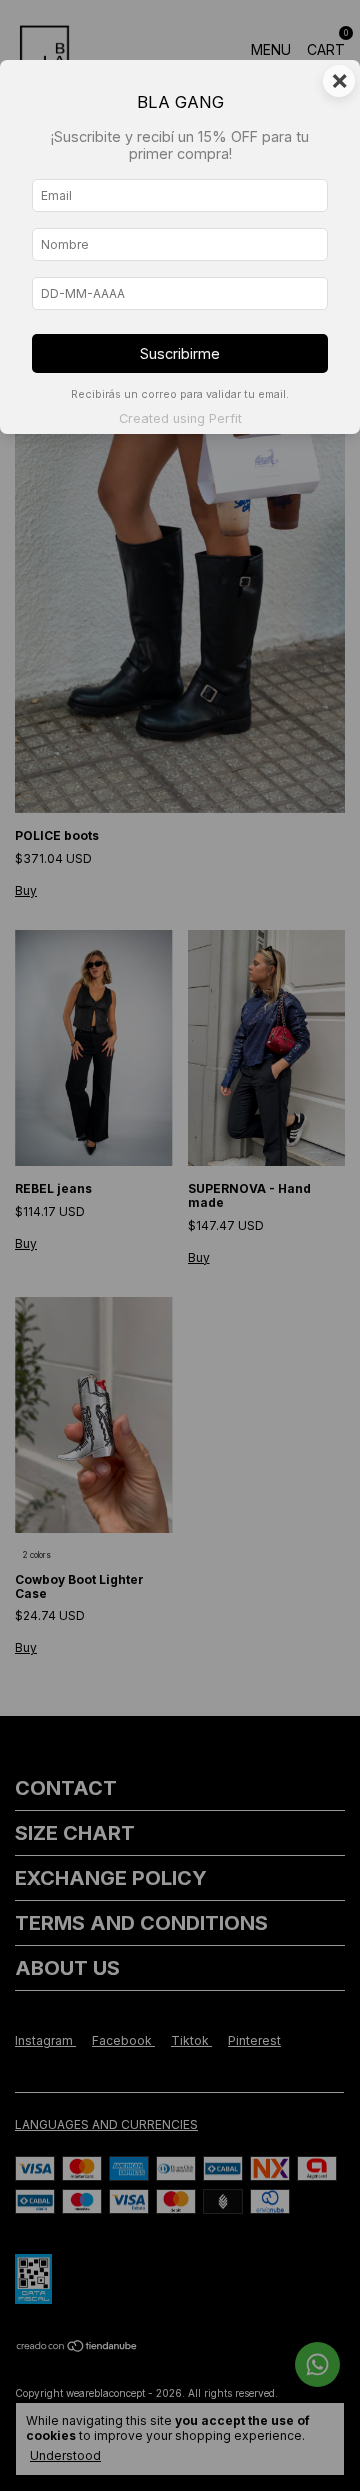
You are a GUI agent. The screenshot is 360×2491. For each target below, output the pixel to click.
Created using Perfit (180, 418)
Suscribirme (180, 353)
